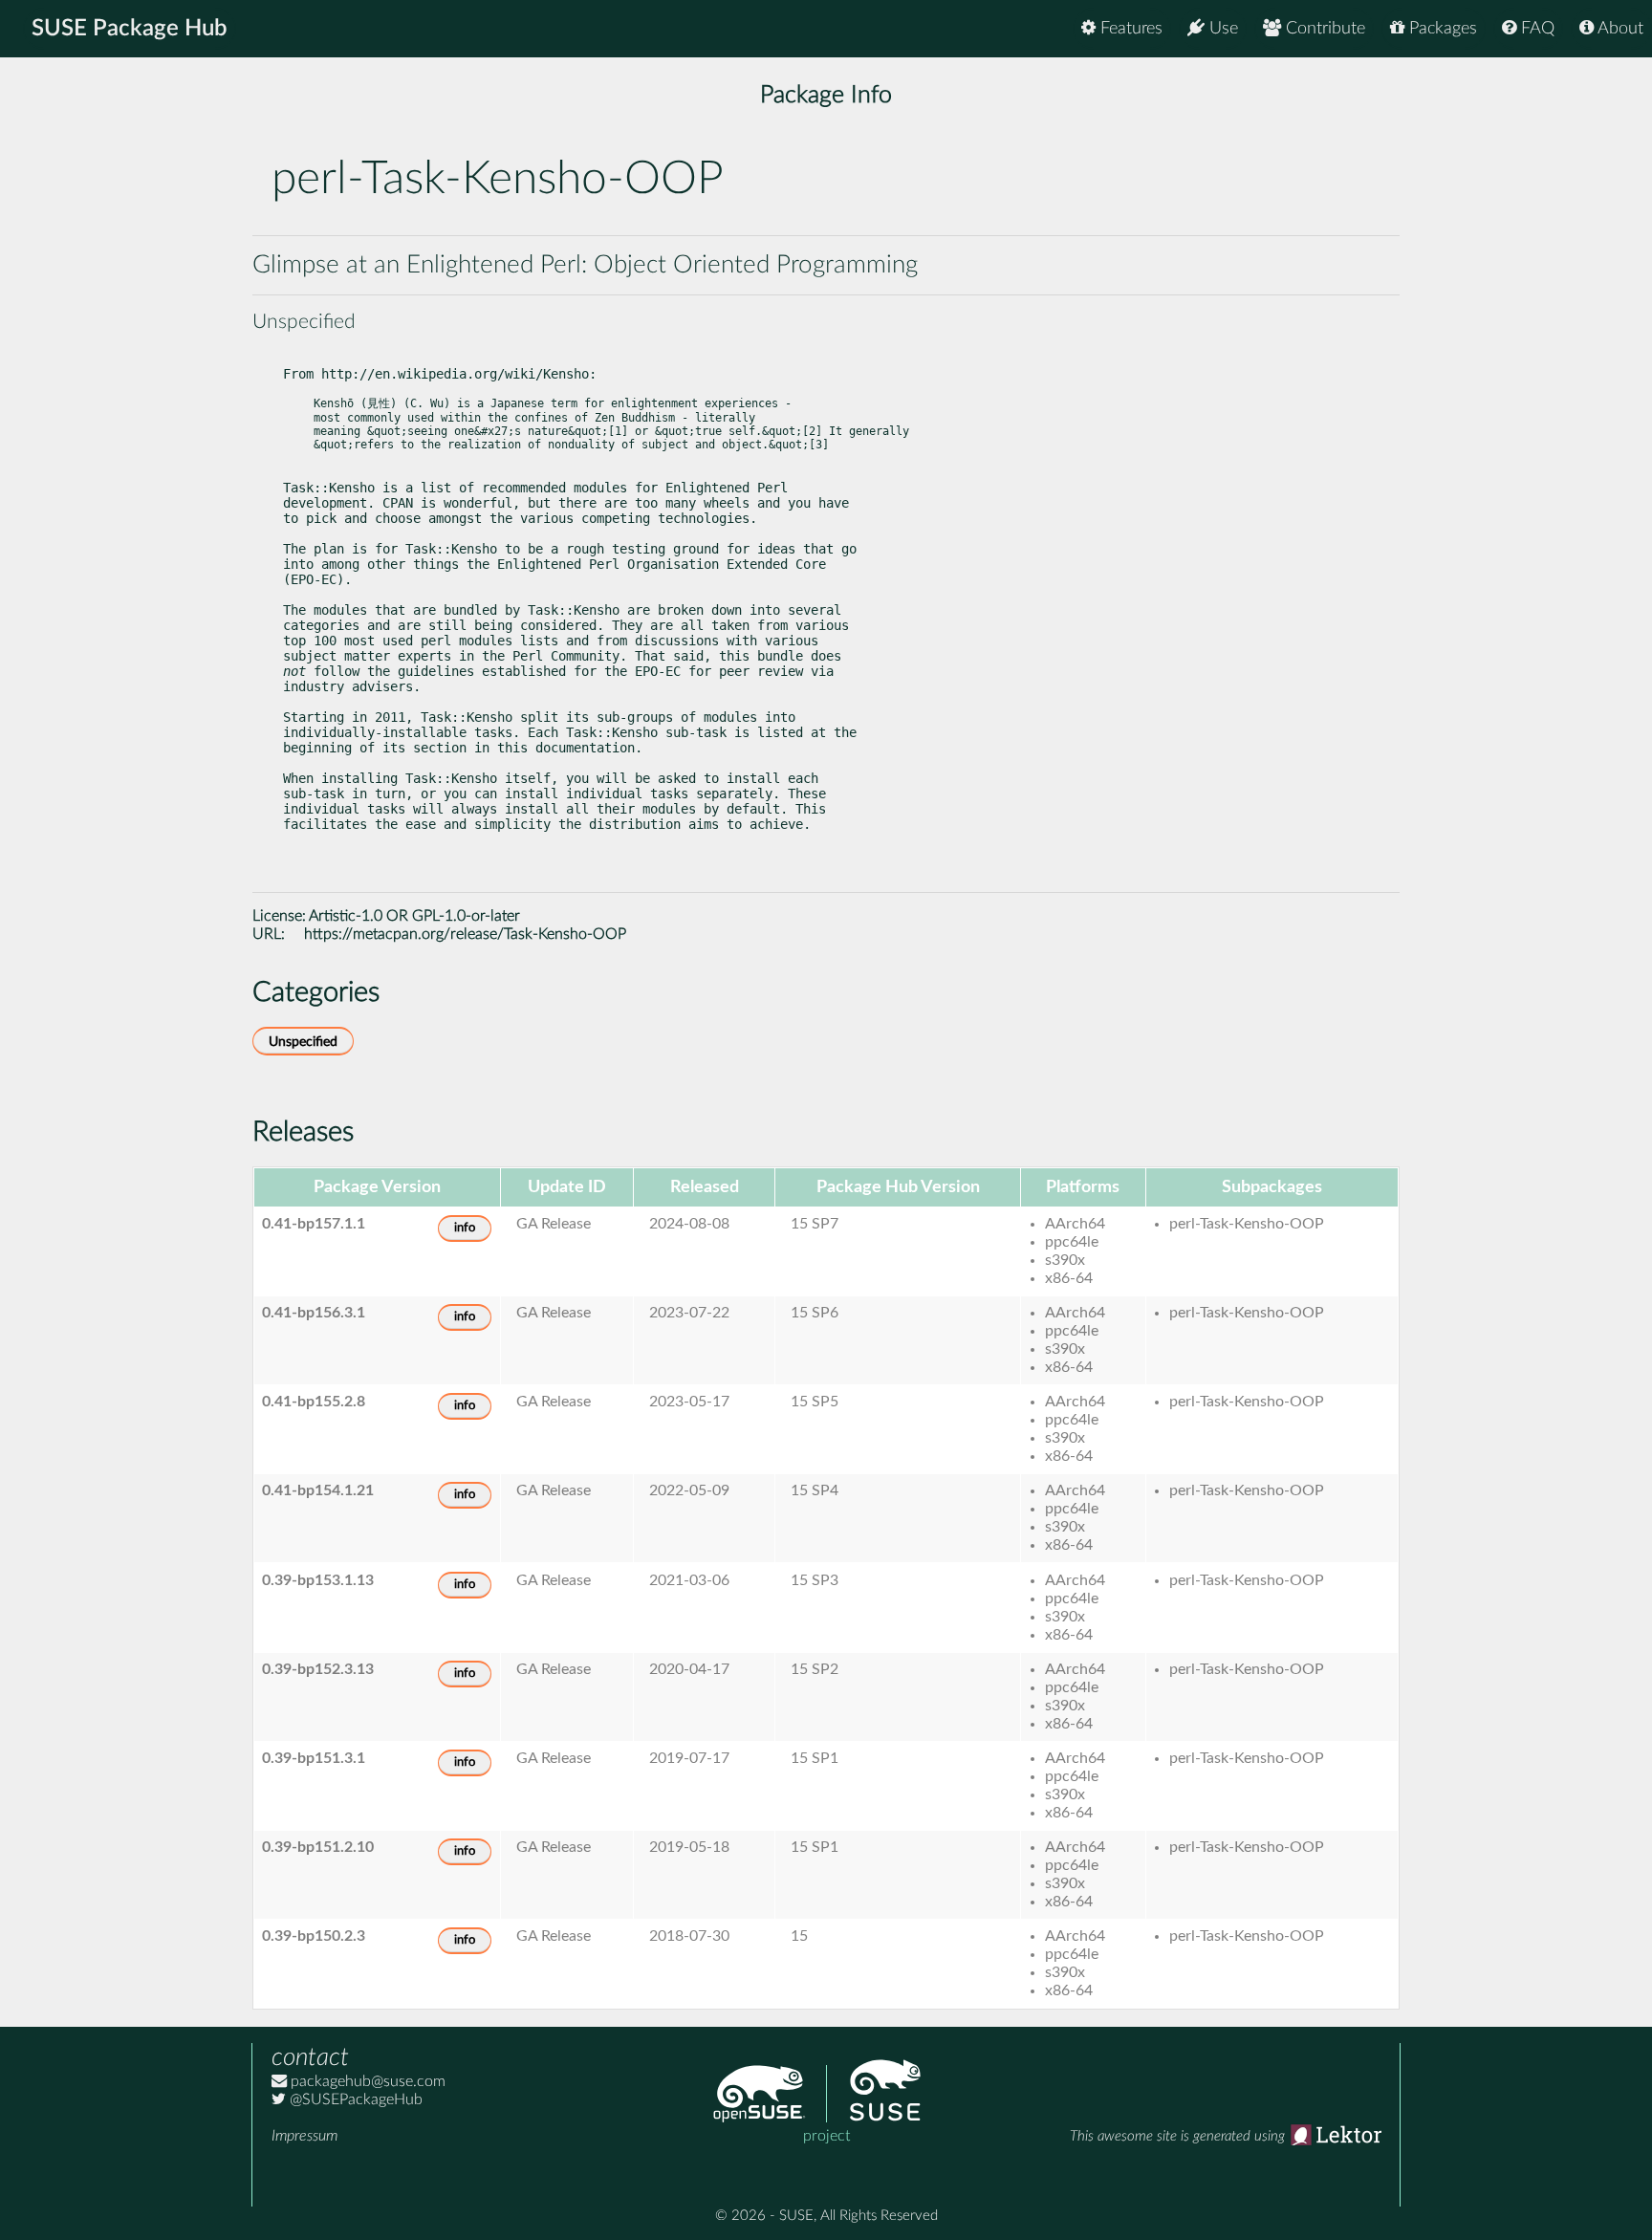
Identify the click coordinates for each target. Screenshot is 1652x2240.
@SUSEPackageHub (354, 2099)
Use (1221, 29)
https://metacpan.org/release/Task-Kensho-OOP (465, 934)
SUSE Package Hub (130, 29)
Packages (1441, 29)
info (465, 1228)
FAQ (1535, 29)
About (1619, 29)
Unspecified (303, 1042)
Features (1129, 29)
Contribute (1323, 29)
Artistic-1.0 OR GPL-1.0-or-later (414, 916)
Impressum (304, 2136)
